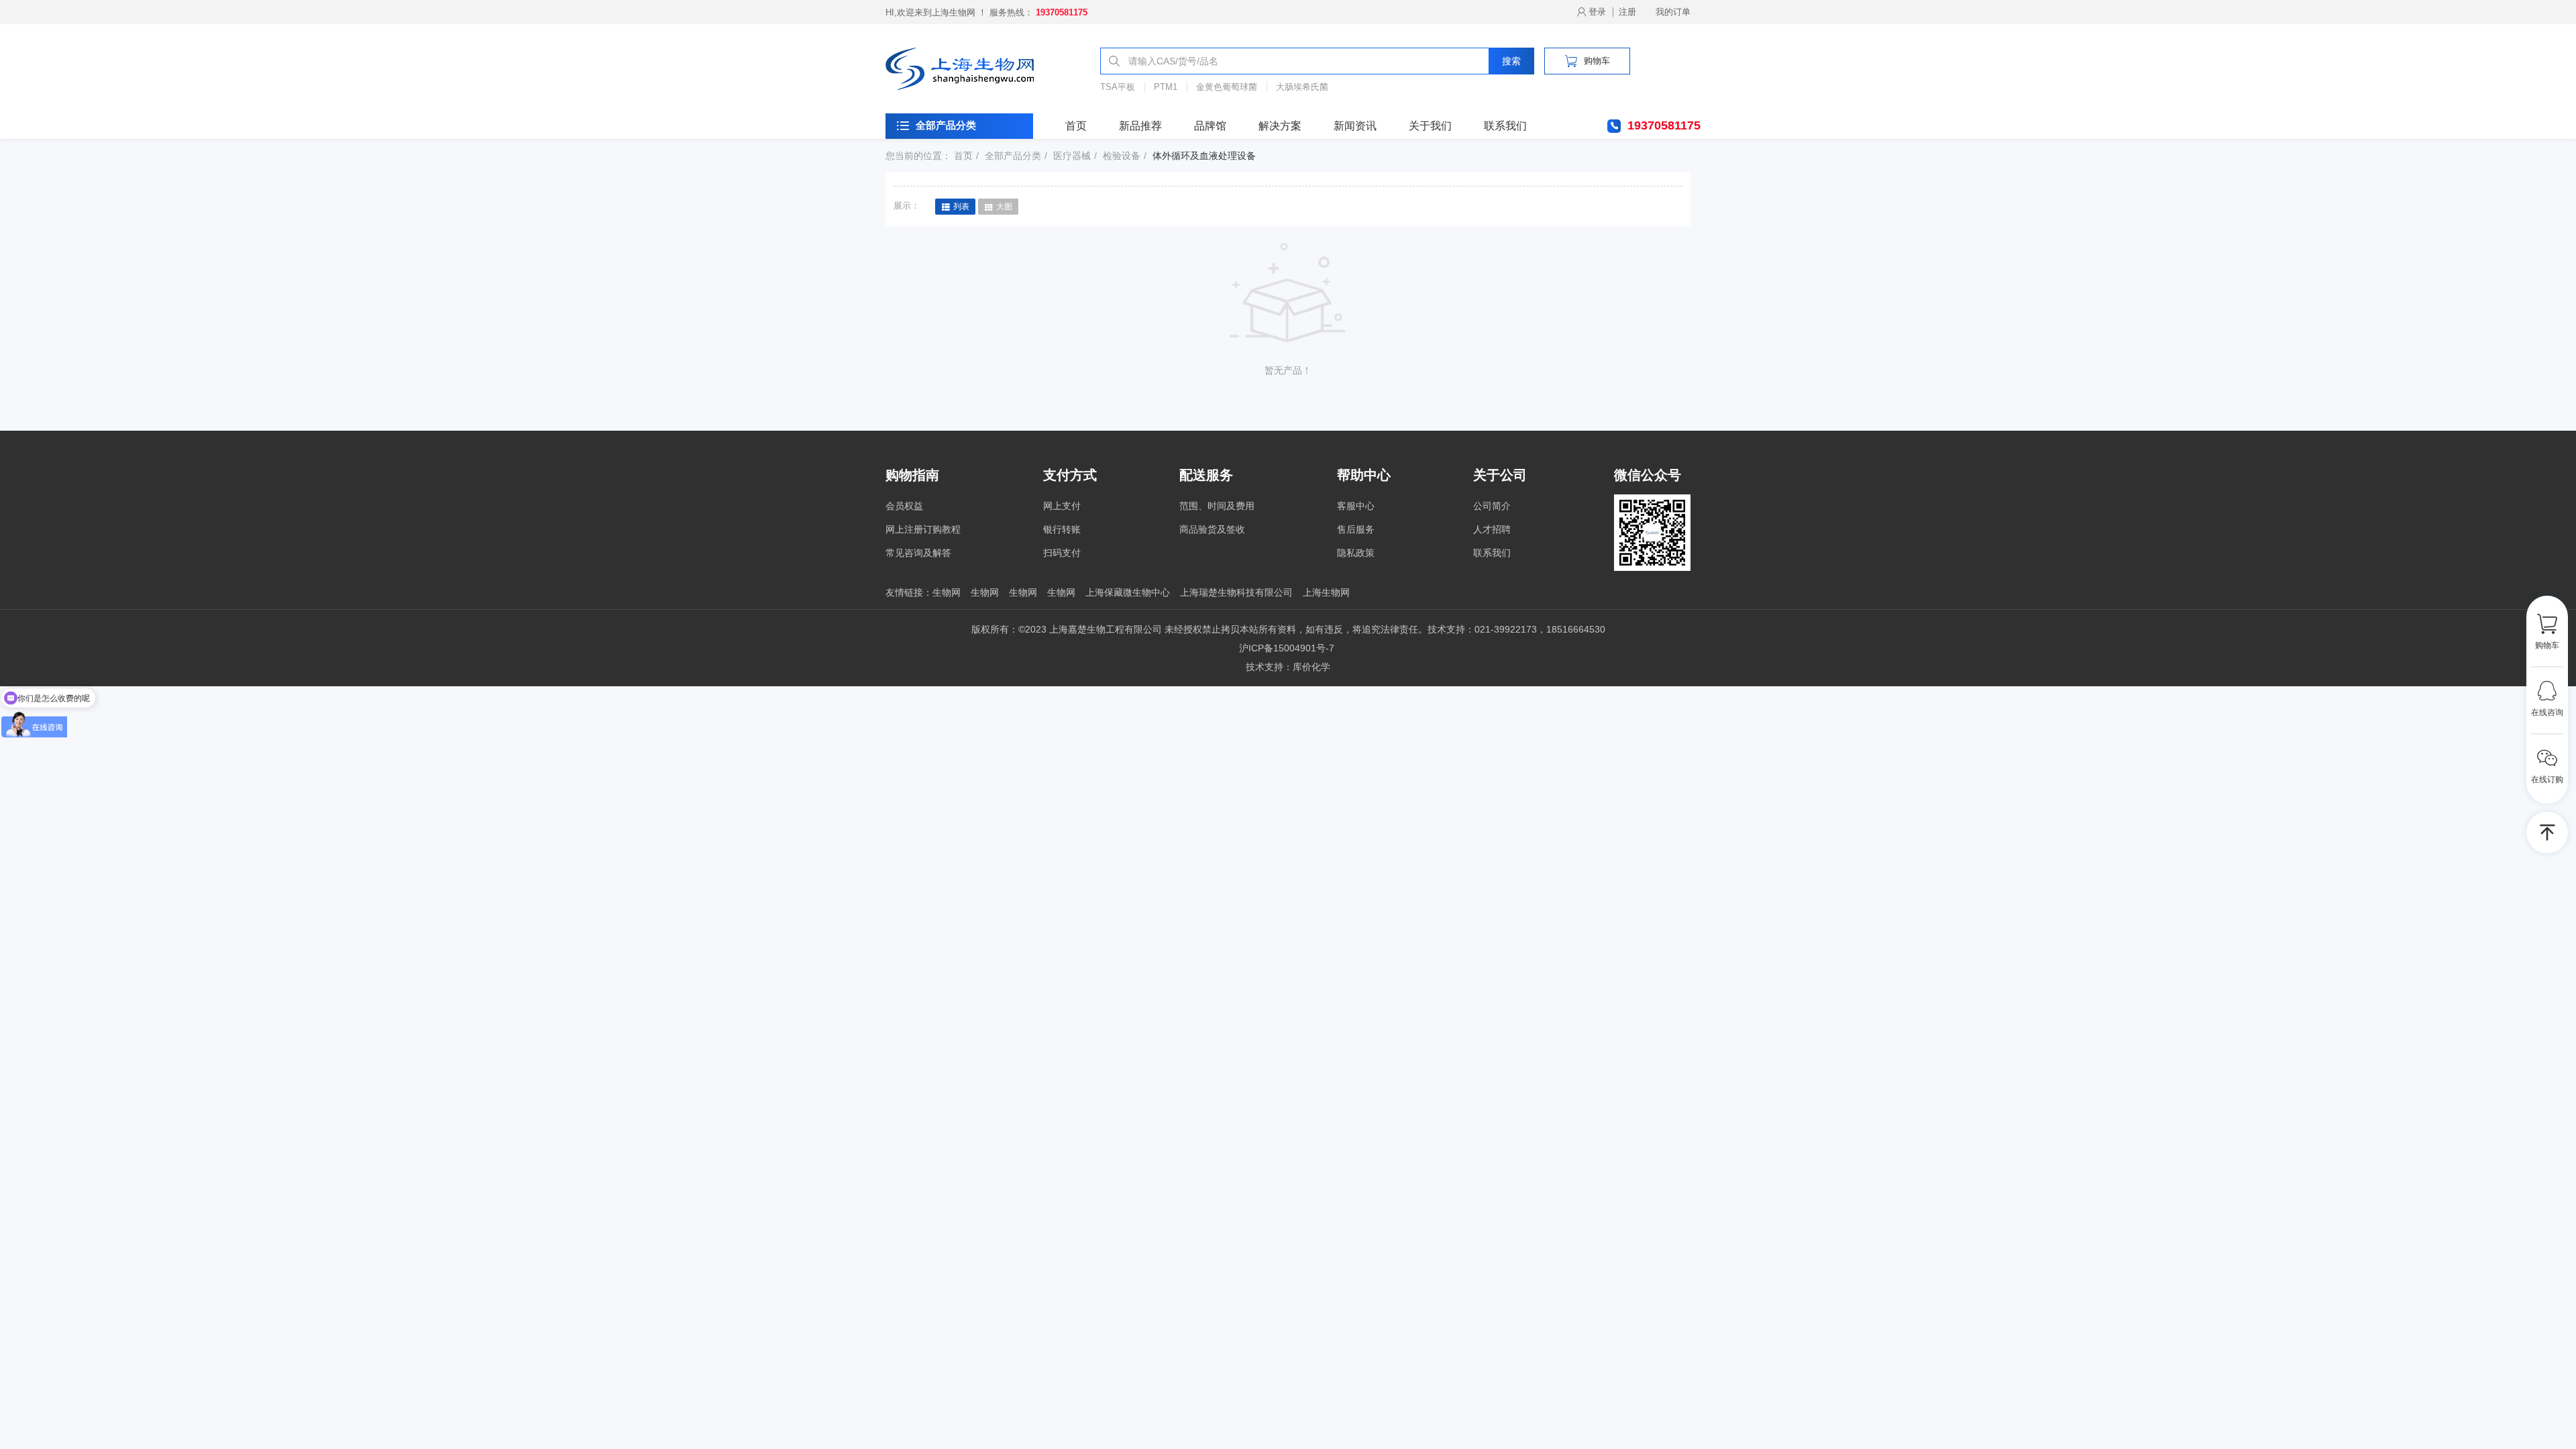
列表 (961, 207)
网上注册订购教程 (923, 529)
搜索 (1511, 61)
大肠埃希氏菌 (1302, 87)
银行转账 (1062, 529)
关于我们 (1430, 126)
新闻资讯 (1355, 126)
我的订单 (1673, 12)
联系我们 (1505, 126)
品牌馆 (1210, 126)
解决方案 (1280, 126)
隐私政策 (1356, 553)
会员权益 (904, 506)
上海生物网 (1326, 592)
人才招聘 (1492, 529)
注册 (1627, 12)
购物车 (1597, 61)
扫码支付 (1062, 553)
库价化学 (1311, 667)
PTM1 (1166, 87)
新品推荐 (1140, 126)
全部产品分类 (946, 125)
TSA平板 (1118, 87)
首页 (1076, 126)
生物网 (947, 592)
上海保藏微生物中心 (1128, 592)
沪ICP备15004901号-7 (1287, 648)
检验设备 (1122, 156)
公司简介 (1492, 506)
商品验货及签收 (1212, 529)
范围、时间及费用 (1217, 506)
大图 (1004, 207)
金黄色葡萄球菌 (1227, 87)
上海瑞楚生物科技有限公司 (1236, 592)
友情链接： (909, 592)
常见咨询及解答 (918, 553)
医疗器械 (1072, 156)
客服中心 (1356, 506)
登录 (1597, 12)
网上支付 (1062, 506)
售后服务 (1356, 529)
